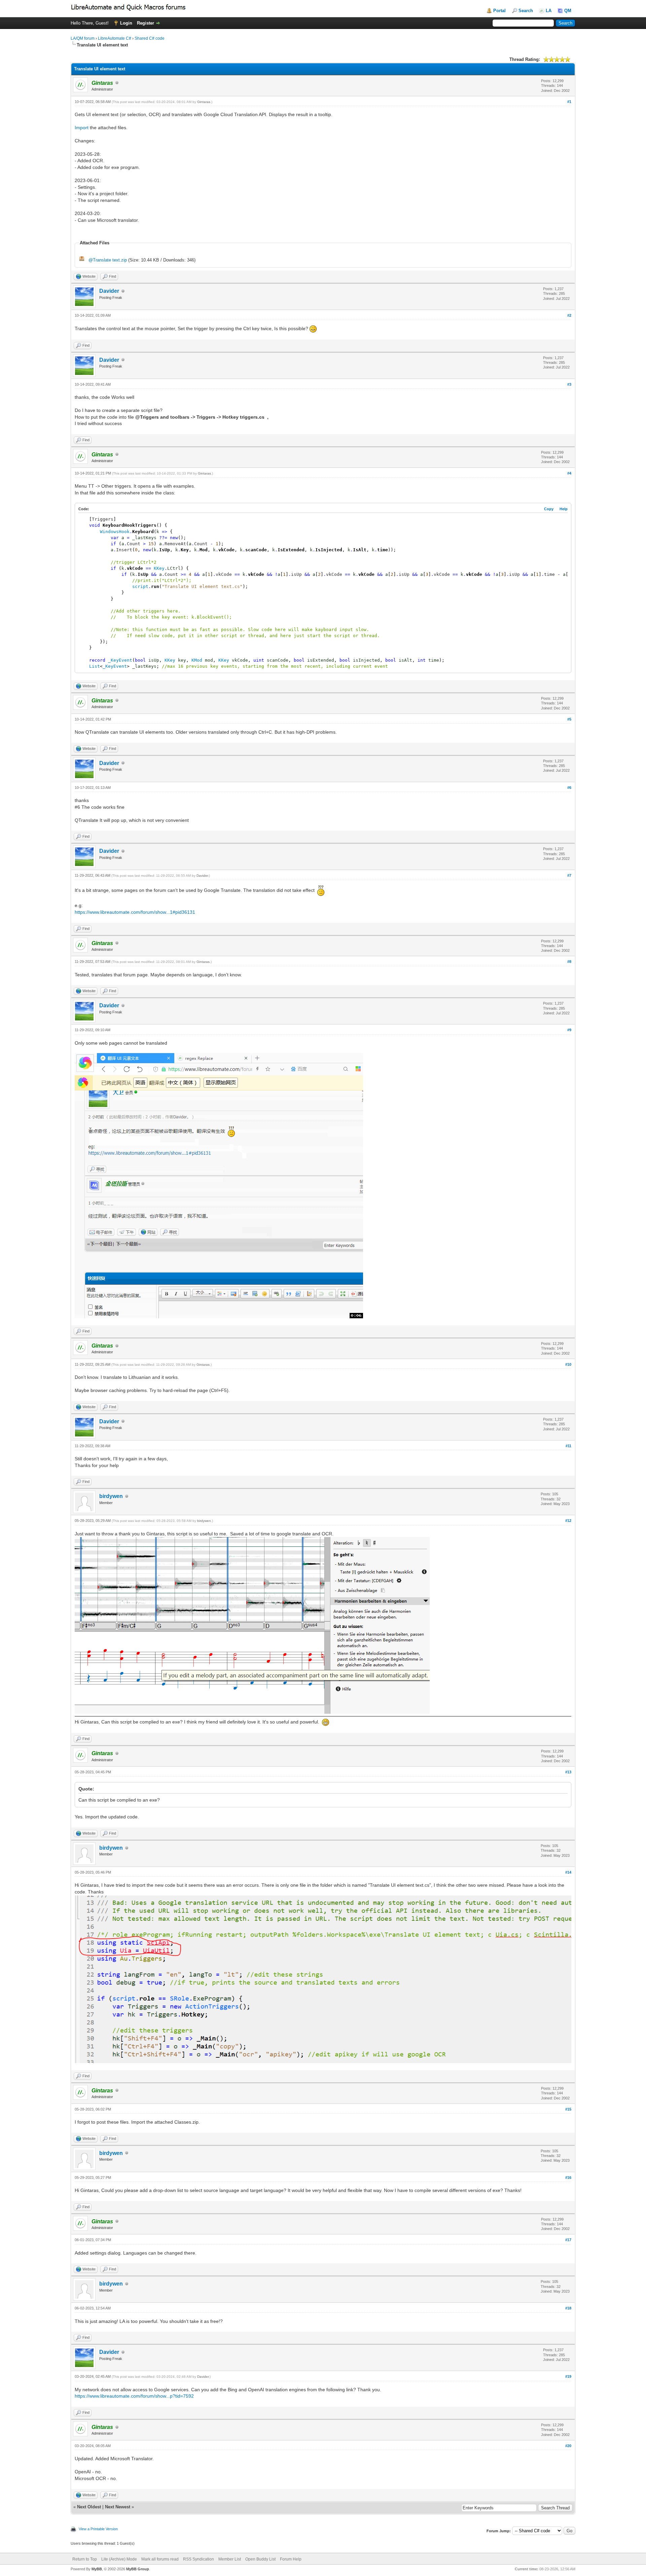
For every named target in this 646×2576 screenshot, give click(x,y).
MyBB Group (138, 2569)
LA (549, 11)
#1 (569, 102)
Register (146, 23)
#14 (568, 1872)
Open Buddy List (260, 2559)
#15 (568, 2109)
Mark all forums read (160, 2559)
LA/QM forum (83, 38)
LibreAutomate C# (115, 38)
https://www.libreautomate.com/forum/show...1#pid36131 (135, 912)
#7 (569, 875)
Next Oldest (89, 2507)
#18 (568, 2308)
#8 (569, 962)
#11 (568, 1446)
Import (82, 128)
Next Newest (118, 2507)
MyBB (97, 2569)
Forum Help (291, 2559)
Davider (109, 291)
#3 (569, 384)
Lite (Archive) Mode (119, 2559)
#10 (568, 1364)
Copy (549, 509)
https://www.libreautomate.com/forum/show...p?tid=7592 (134, 2396)
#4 (569, 473)
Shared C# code (150, 38)
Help (564, 509)
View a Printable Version (98, 2529)
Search (526, 11)
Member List (230, 2559)
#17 (568, 2240)
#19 (568, 2376)
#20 (568, 2446)
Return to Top (85, 2559)
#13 (568, 1772)
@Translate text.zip (108, 260)
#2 (569, 315)
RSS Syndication (199, 2559)
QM (568, 11)
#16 (568, 2178)
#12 (568, 1521)
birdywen (111, 1496)
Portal (499, 11)
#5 (569, 719)
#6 (569, 788)
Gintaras (204, 102)
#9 (569, 1030)
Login (126, 23)
